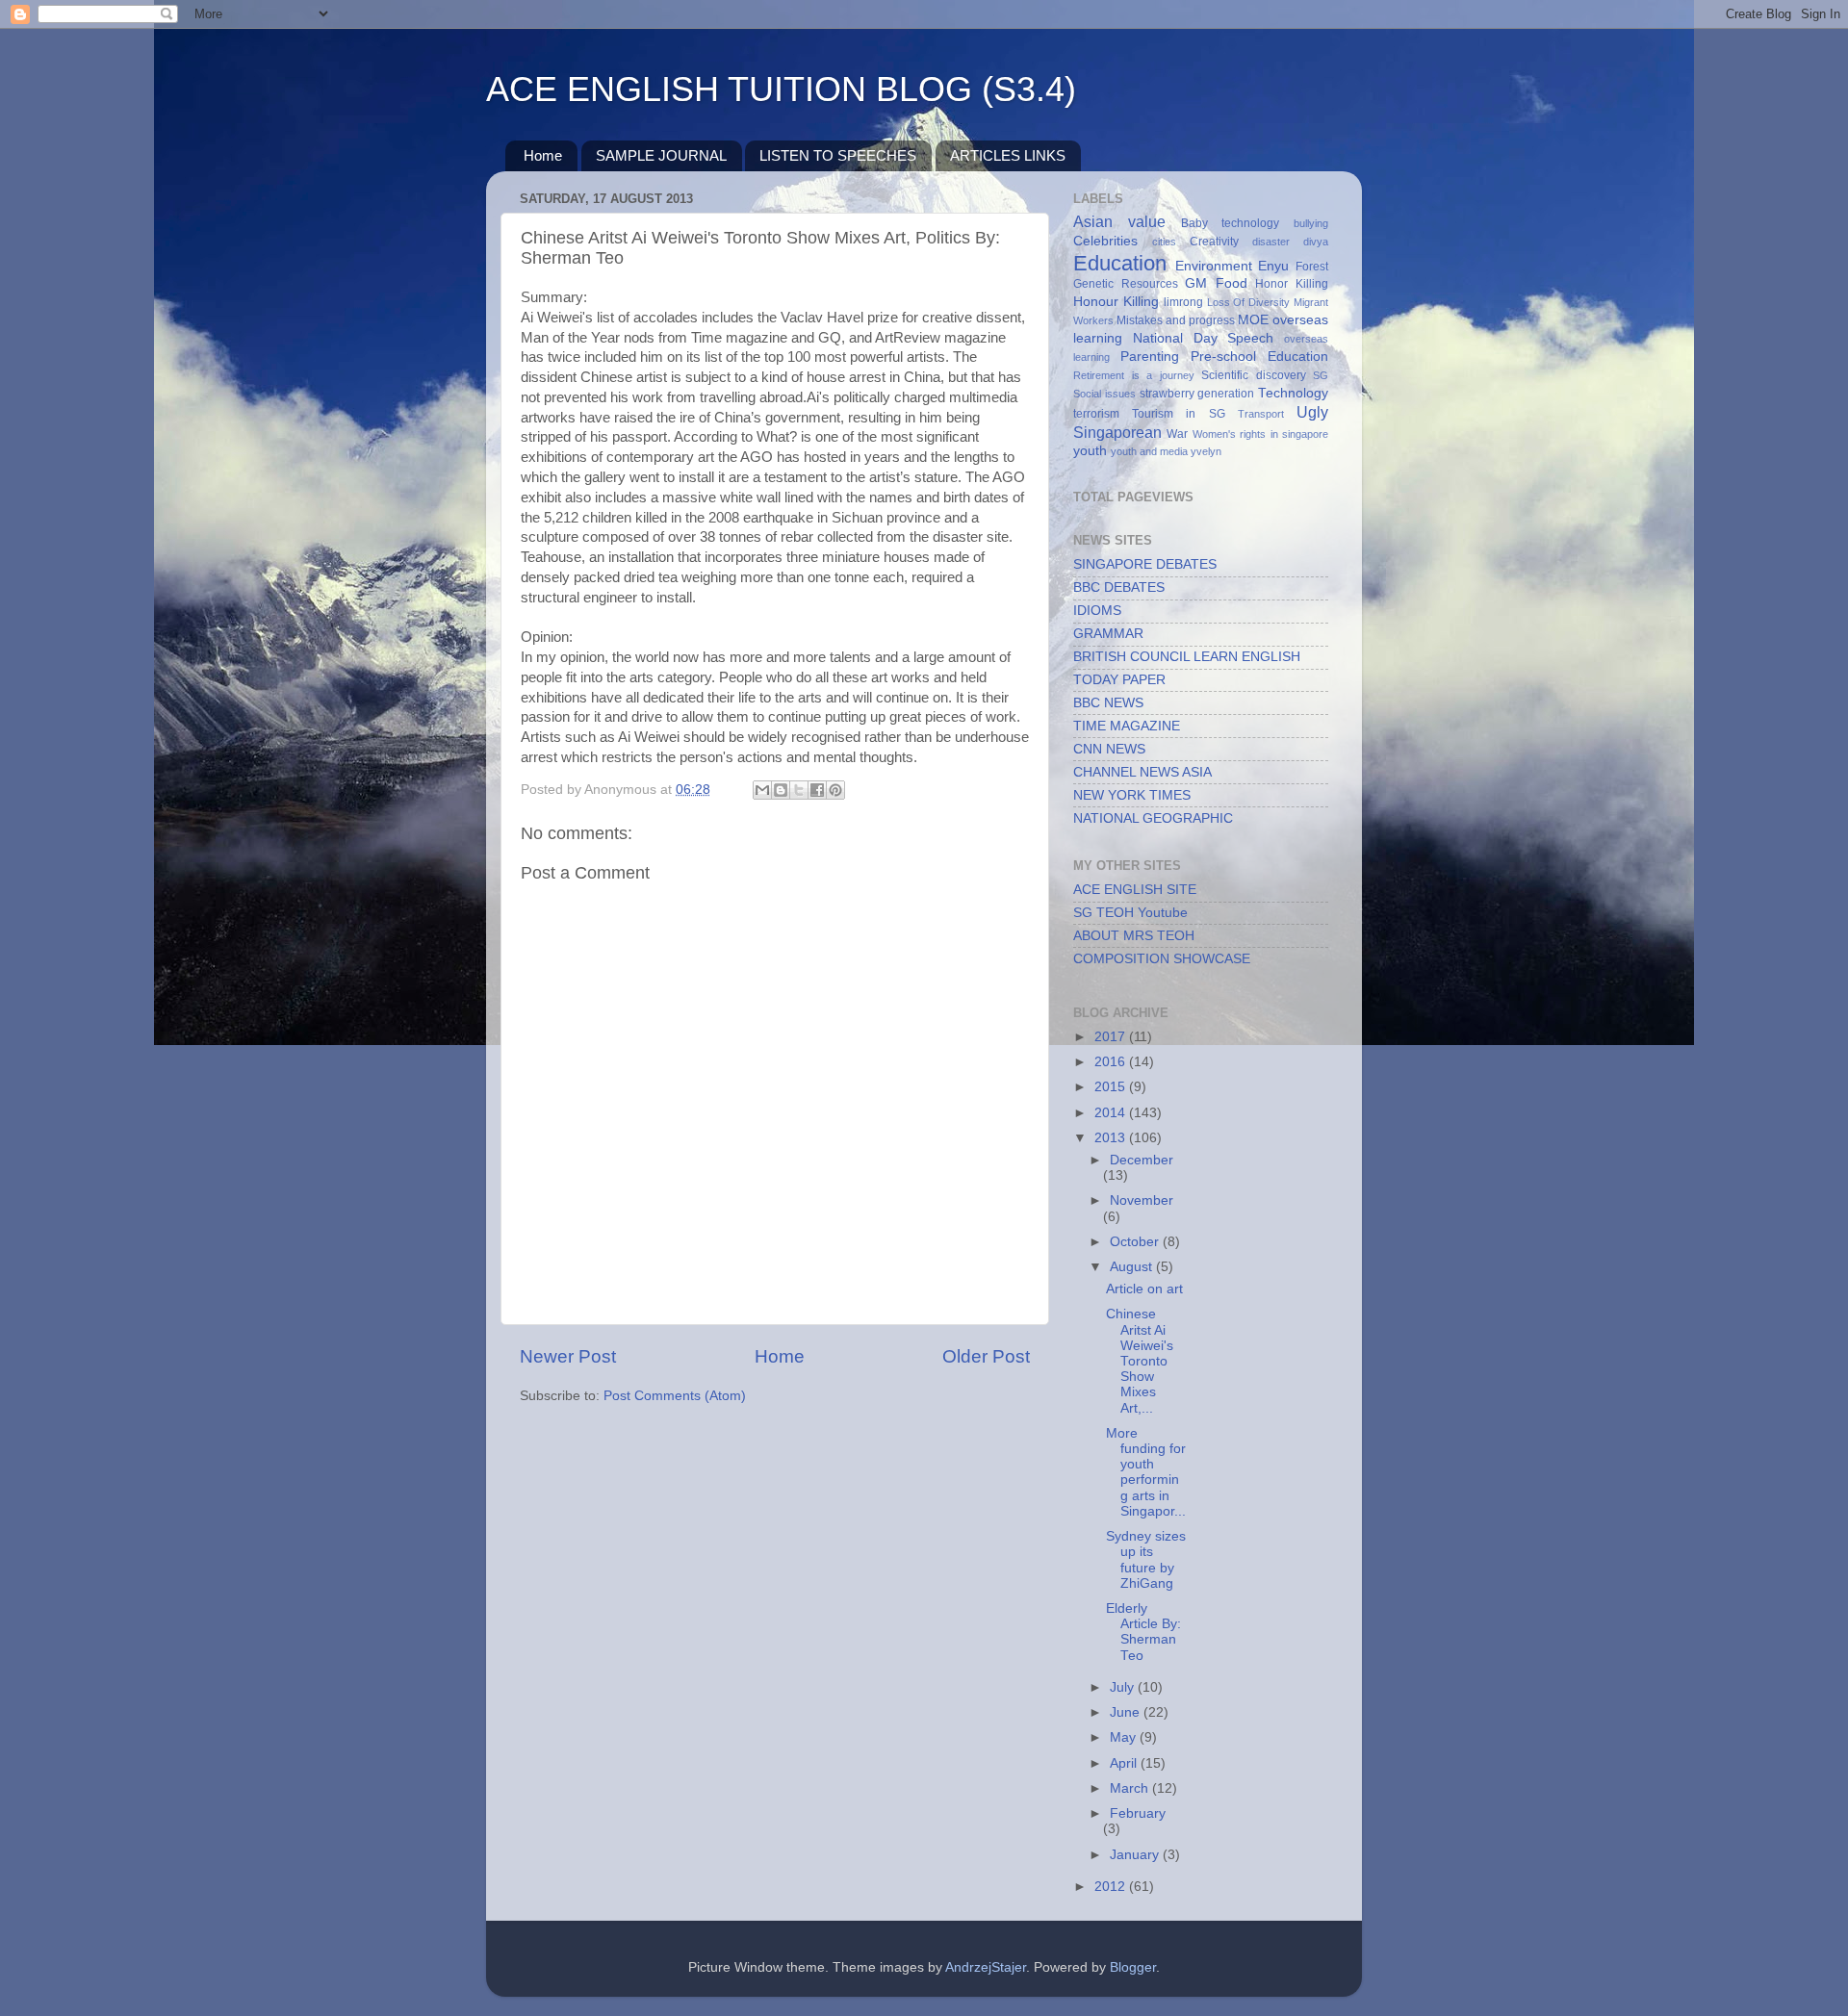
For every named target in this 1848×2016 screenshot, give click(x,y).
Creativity (1214, 242)
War (1177, 434)
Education (1120, 263)
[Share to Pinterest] (835, 790)
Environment (1214, 266)
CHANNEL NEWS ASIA (1142, 772)
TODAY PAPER (1119, 680)
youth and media (1149, 451)
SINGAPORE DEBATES (1145, 564)
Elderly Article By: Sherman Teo (1143, 1632)
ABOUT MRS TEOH (1134, 936)
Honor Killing (1292, 284)
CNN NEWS (1109, 749)
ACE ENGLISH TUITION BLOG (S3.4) (781, 89)
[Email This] (762, 790)
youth (1090, 451)
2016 (1112, 1062)
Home (543, 155)
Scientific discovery (1254, 375)
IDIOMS (1097, 611)
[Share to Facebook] (817, 790)
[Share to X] (799, 790)
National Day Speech (1204, 338)
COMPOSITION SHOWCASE (1162, 959)
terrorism (1096, 414)
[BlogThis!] (781, 790)
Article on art (1144, 1289)
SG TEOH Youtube (1130, 913)
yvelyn (1206, 451)
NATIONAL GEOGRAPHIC (1153, 818)
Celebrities (1105, 241)
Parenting (1150, 357)
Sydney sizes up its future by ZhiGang (1146, 1560)
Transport (1261, 414)
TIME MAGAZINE (1127, 726)
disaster (1271, 242)
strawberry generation (1197, 394)
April (1125, 1763)
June (1127, 1712)
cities (1164, 242)
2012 (1112, 1887)
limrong (1183, 302)
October (1136, 1242)
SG (1321, 375)
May (1125, 1737)
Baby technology (1231, 223)
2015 (1112, 1087)
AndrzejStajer (986, 1967)
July (1124, 1687)
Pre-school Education (1259, 357)
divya (1316, 242)
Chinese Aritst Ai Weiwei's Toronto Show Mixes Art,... (1140, 1361)
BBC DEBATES (1119, 587)
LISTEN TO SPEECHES (838, 155)
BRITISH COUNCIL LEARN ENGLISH (1187, 657)
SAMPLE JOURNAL (661, 155)
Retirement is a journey (1134, 375)
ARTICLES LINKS (1008, 155)
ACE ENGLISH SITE (1135, 890)
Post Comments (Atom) (675, 1396)
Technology (1293, 393)
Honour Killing (1116, 302)
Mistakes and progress (1176, 320)
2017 (1112, 1037)
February (1138, 1813)
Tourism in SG (1178, 414)
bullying (1311, 223)
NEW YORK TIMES (1132, 795)
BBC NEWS (1108, 703)
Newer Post (568, 1356)
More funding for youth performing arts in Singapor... (1146, 1472)
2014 (1112, 1113)
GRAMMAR (1108, 634)
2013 (1112, 1138)
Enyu (1273, 266)
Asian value (1119, 221)
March (1131, 1788)
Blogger (1133, 1967)
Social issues (1104, 394)
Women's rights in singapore (1260, 434)
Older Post (986, 1356)
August (1133, 1267)
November (1142, 1200)
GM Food (1216, 283)
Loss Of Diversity (1249, 302)
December (1142, 1160)
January (1136, 1855)
